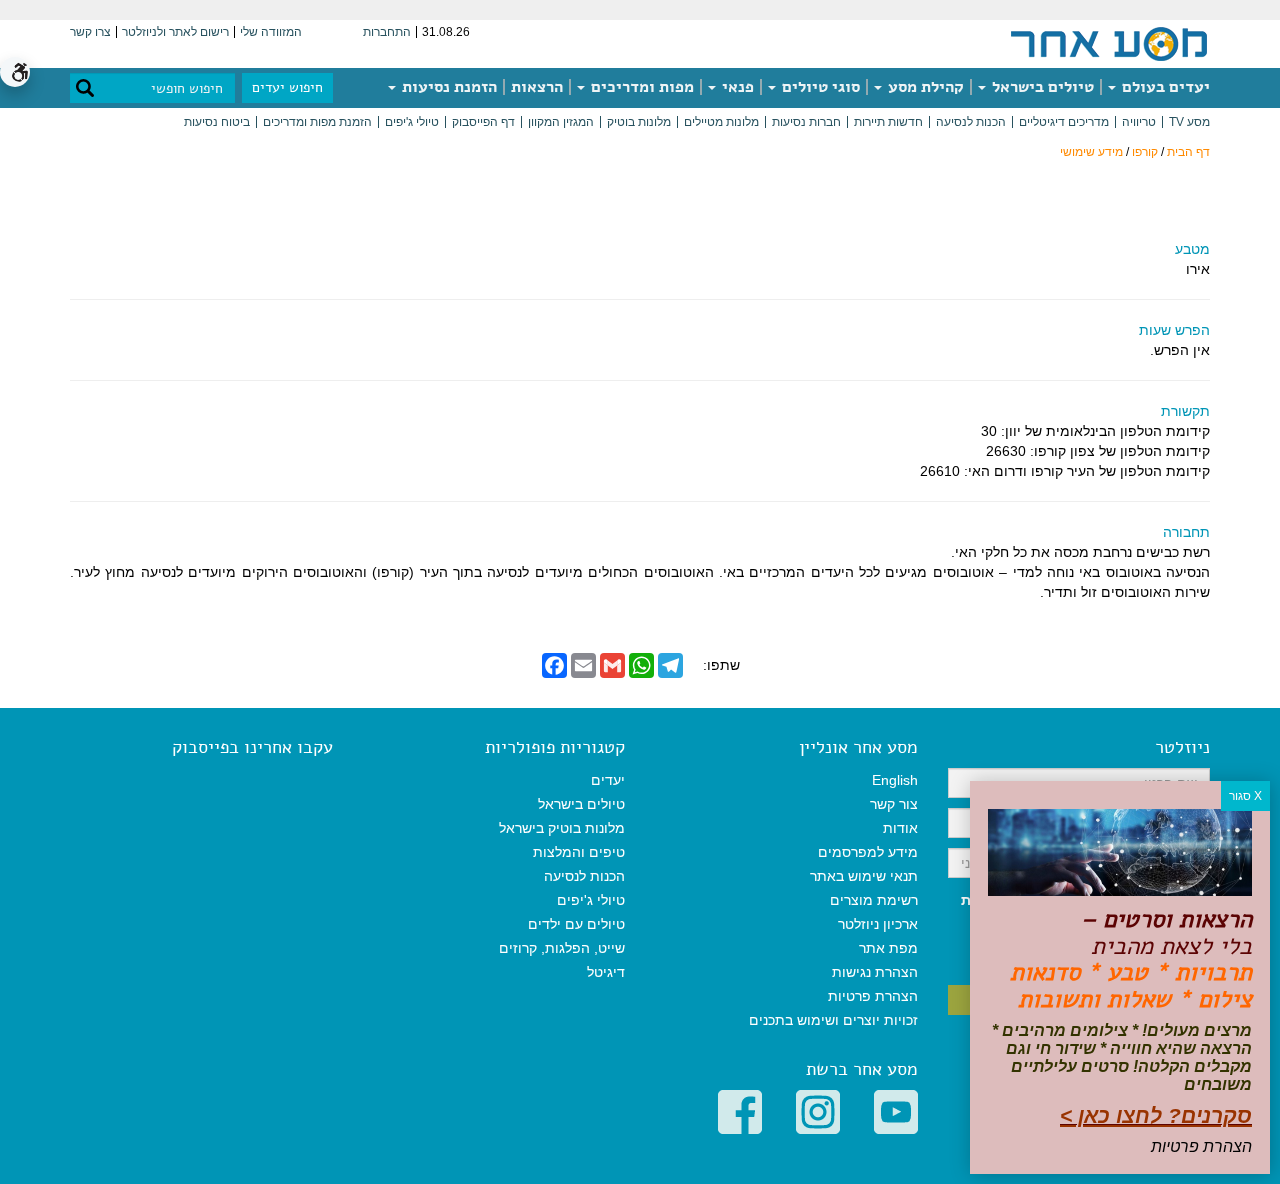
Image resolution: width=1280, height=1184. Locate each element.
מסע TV (1189, 122)
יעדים (608, 780)
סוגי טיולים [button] (819, 87)
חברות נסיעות (806, 122)
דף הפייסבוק (483, 122)
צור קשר (894, 804)
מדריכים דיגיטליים (1064, 122)
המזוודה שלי (271, 32)
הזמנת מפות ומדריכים (317, 122)
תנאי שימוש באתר (864, 876)
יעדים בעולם (1164, 87)
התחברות (387, 32)
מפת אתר (888, 948)
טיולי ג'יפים (412, 122)
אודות (900, 828)
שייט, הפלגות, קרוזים (562, 948)
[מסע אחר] (1109, 43)
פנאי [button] (736, 87)
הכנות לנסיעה (971, 122)
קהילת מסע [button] (924, 87)
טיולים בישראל (1041, 87)
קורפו (1145, 152)
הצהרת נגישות (875, 972)
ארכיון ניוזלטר (878, 924)
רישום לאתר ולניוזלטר (175, 32)
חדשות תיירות (888, 122)
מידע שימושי (1091, 152)
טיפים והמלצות (579, 852)
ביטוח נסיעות (217, 122)
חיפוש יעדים (287, 87)
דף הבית (1188, 152)
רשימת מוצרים (874, 900)
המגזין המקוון (561, 122)
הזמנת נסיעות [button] (447, 87)
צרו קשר (90, 32)
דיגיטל (606, 972)
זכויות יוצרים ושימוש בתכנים (833, 1020)
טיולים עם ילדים (576, 924)
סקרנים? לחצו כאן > (1156, 1115)
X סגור (1245, 796)
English (895, 780)
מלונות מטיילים (721, 122)
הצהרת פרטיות (873, 996)
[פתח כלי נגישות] (15, 72)
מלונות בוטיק (639, 122)
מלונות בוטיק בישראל (562, 828)
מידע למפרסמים (868, 852)
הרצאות (537, 87)
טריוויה (1139, 122)
